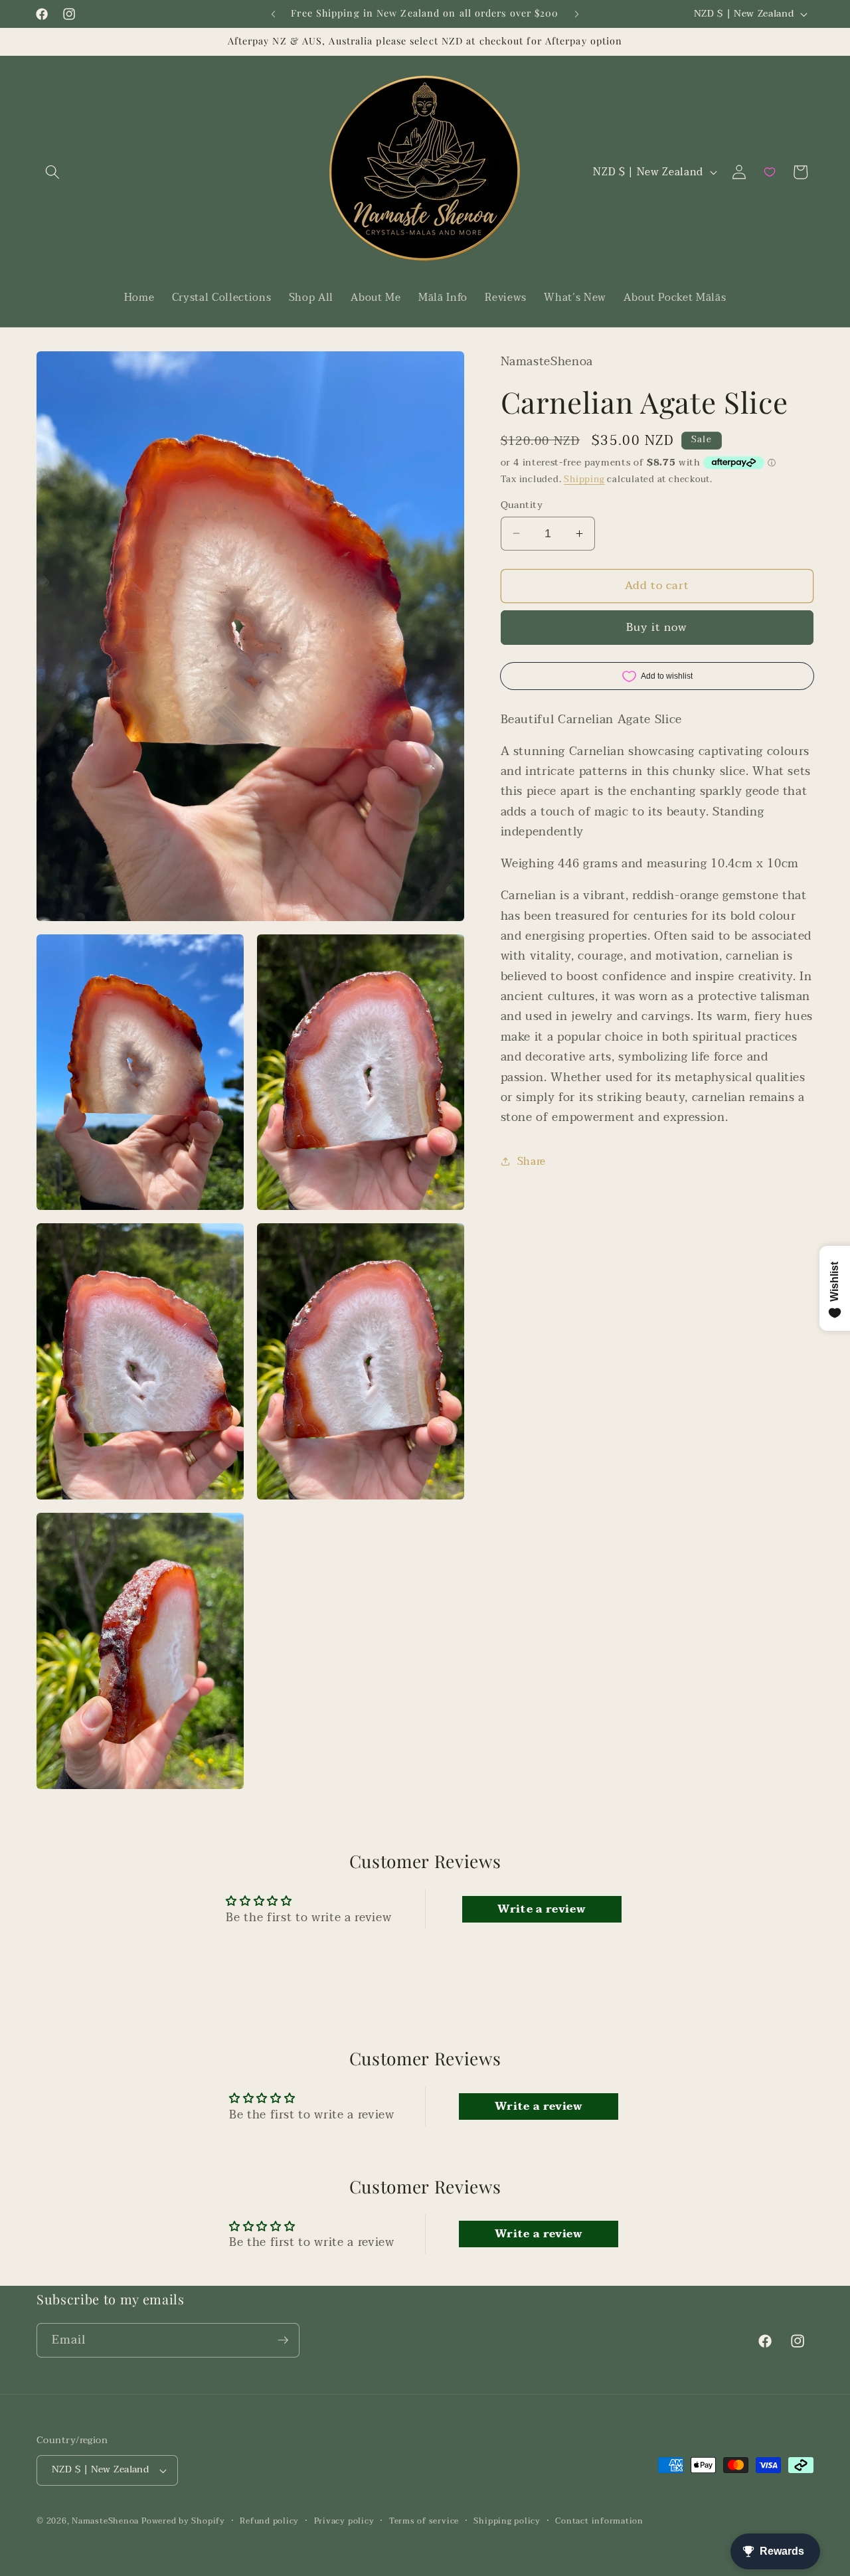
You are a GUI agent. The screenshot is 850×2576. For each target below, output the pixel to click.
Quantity (522, 505)
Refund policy (269, 2521)
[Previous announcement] (274, 14)
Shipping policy (507, 2521)
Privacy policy (344, 2521)
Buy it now (657, 628)
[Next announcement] (577, 14)
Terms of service (424, 2521)
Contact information (599, 2521)
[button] (52, 172)
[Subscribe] (283, 2340)
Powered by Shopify (183, 2521)
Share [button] (532, 1161)
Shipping (584, 479)
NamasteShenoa (105, 2521)
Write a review (542, 1909)
